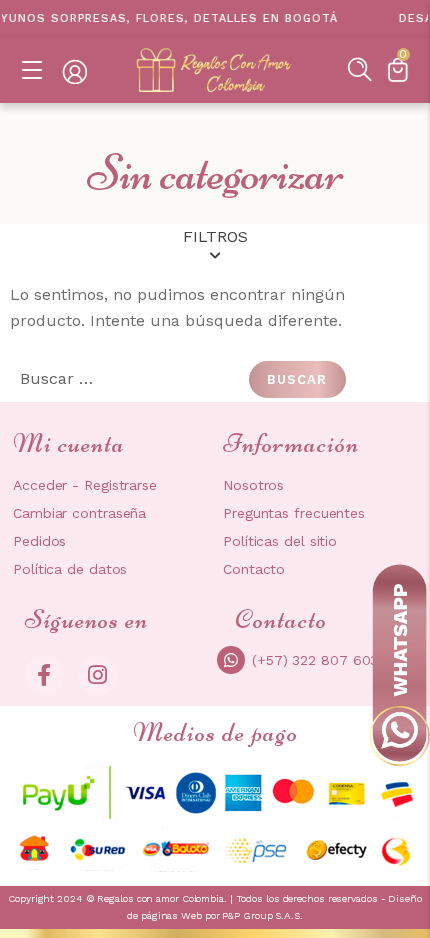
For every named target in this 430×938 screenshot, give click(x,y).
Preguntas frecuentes (294, 513)
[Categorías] (32, 71)
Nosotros (253, 485)
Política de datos (70, 569)
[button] (359, 69)
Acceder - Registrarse (85, 485)
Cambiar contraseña (79, 513)
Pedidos (39, 541)
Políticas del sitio (280, 541)
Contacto (254, 569)
